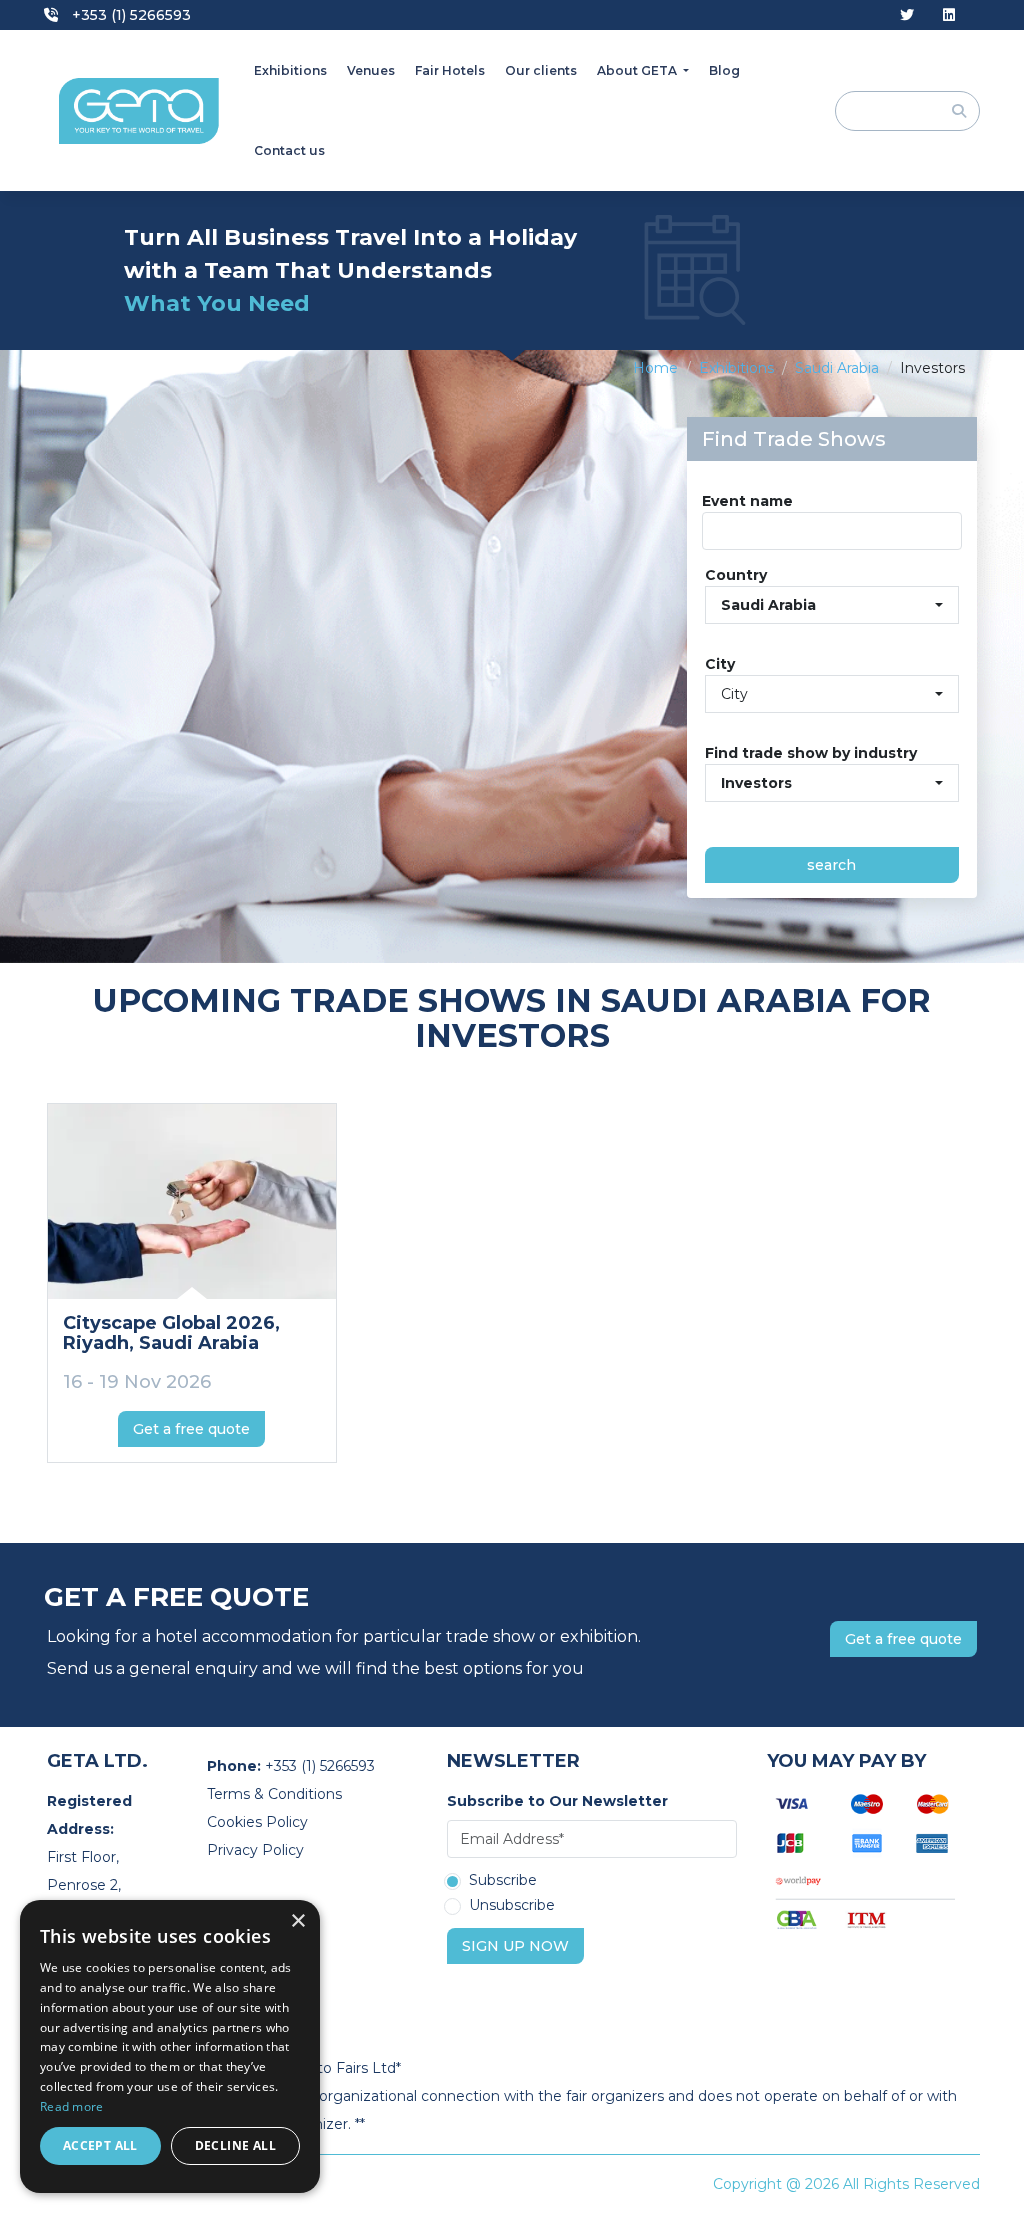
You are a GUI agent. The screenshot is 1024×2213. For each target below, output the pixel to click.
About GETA (638, 70)
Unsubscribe (512, 1906)
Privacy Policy (255, 1850)
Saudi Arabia (837, 368)
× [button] (297, 1921)
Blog (724, 70)
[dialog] (170, 2046)
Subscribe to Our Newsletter (557, 1801)
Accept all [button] (100, 2145)
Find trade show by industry (811, 753)
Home (655, 368)
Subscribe (503, 1881)
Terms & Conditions (274, 1794)
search (831, 865)
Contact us (289, 150)
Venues (371, 70)
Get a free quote (191, 1429)
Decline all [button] (235, 2145)
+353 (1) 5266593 (129, 15)
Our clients (541, 70)
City (720, 664)
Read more (72, 2106)
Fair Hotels (450, 70)
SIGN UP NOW (515, 1946)
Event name (747, 501)
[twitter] (907, 15)
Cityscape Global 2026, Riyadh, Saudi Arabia (171, 1333)
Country (736, 575)
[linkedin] (949, 15)
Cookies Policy (257, 1822)
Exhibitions (290, 70)
